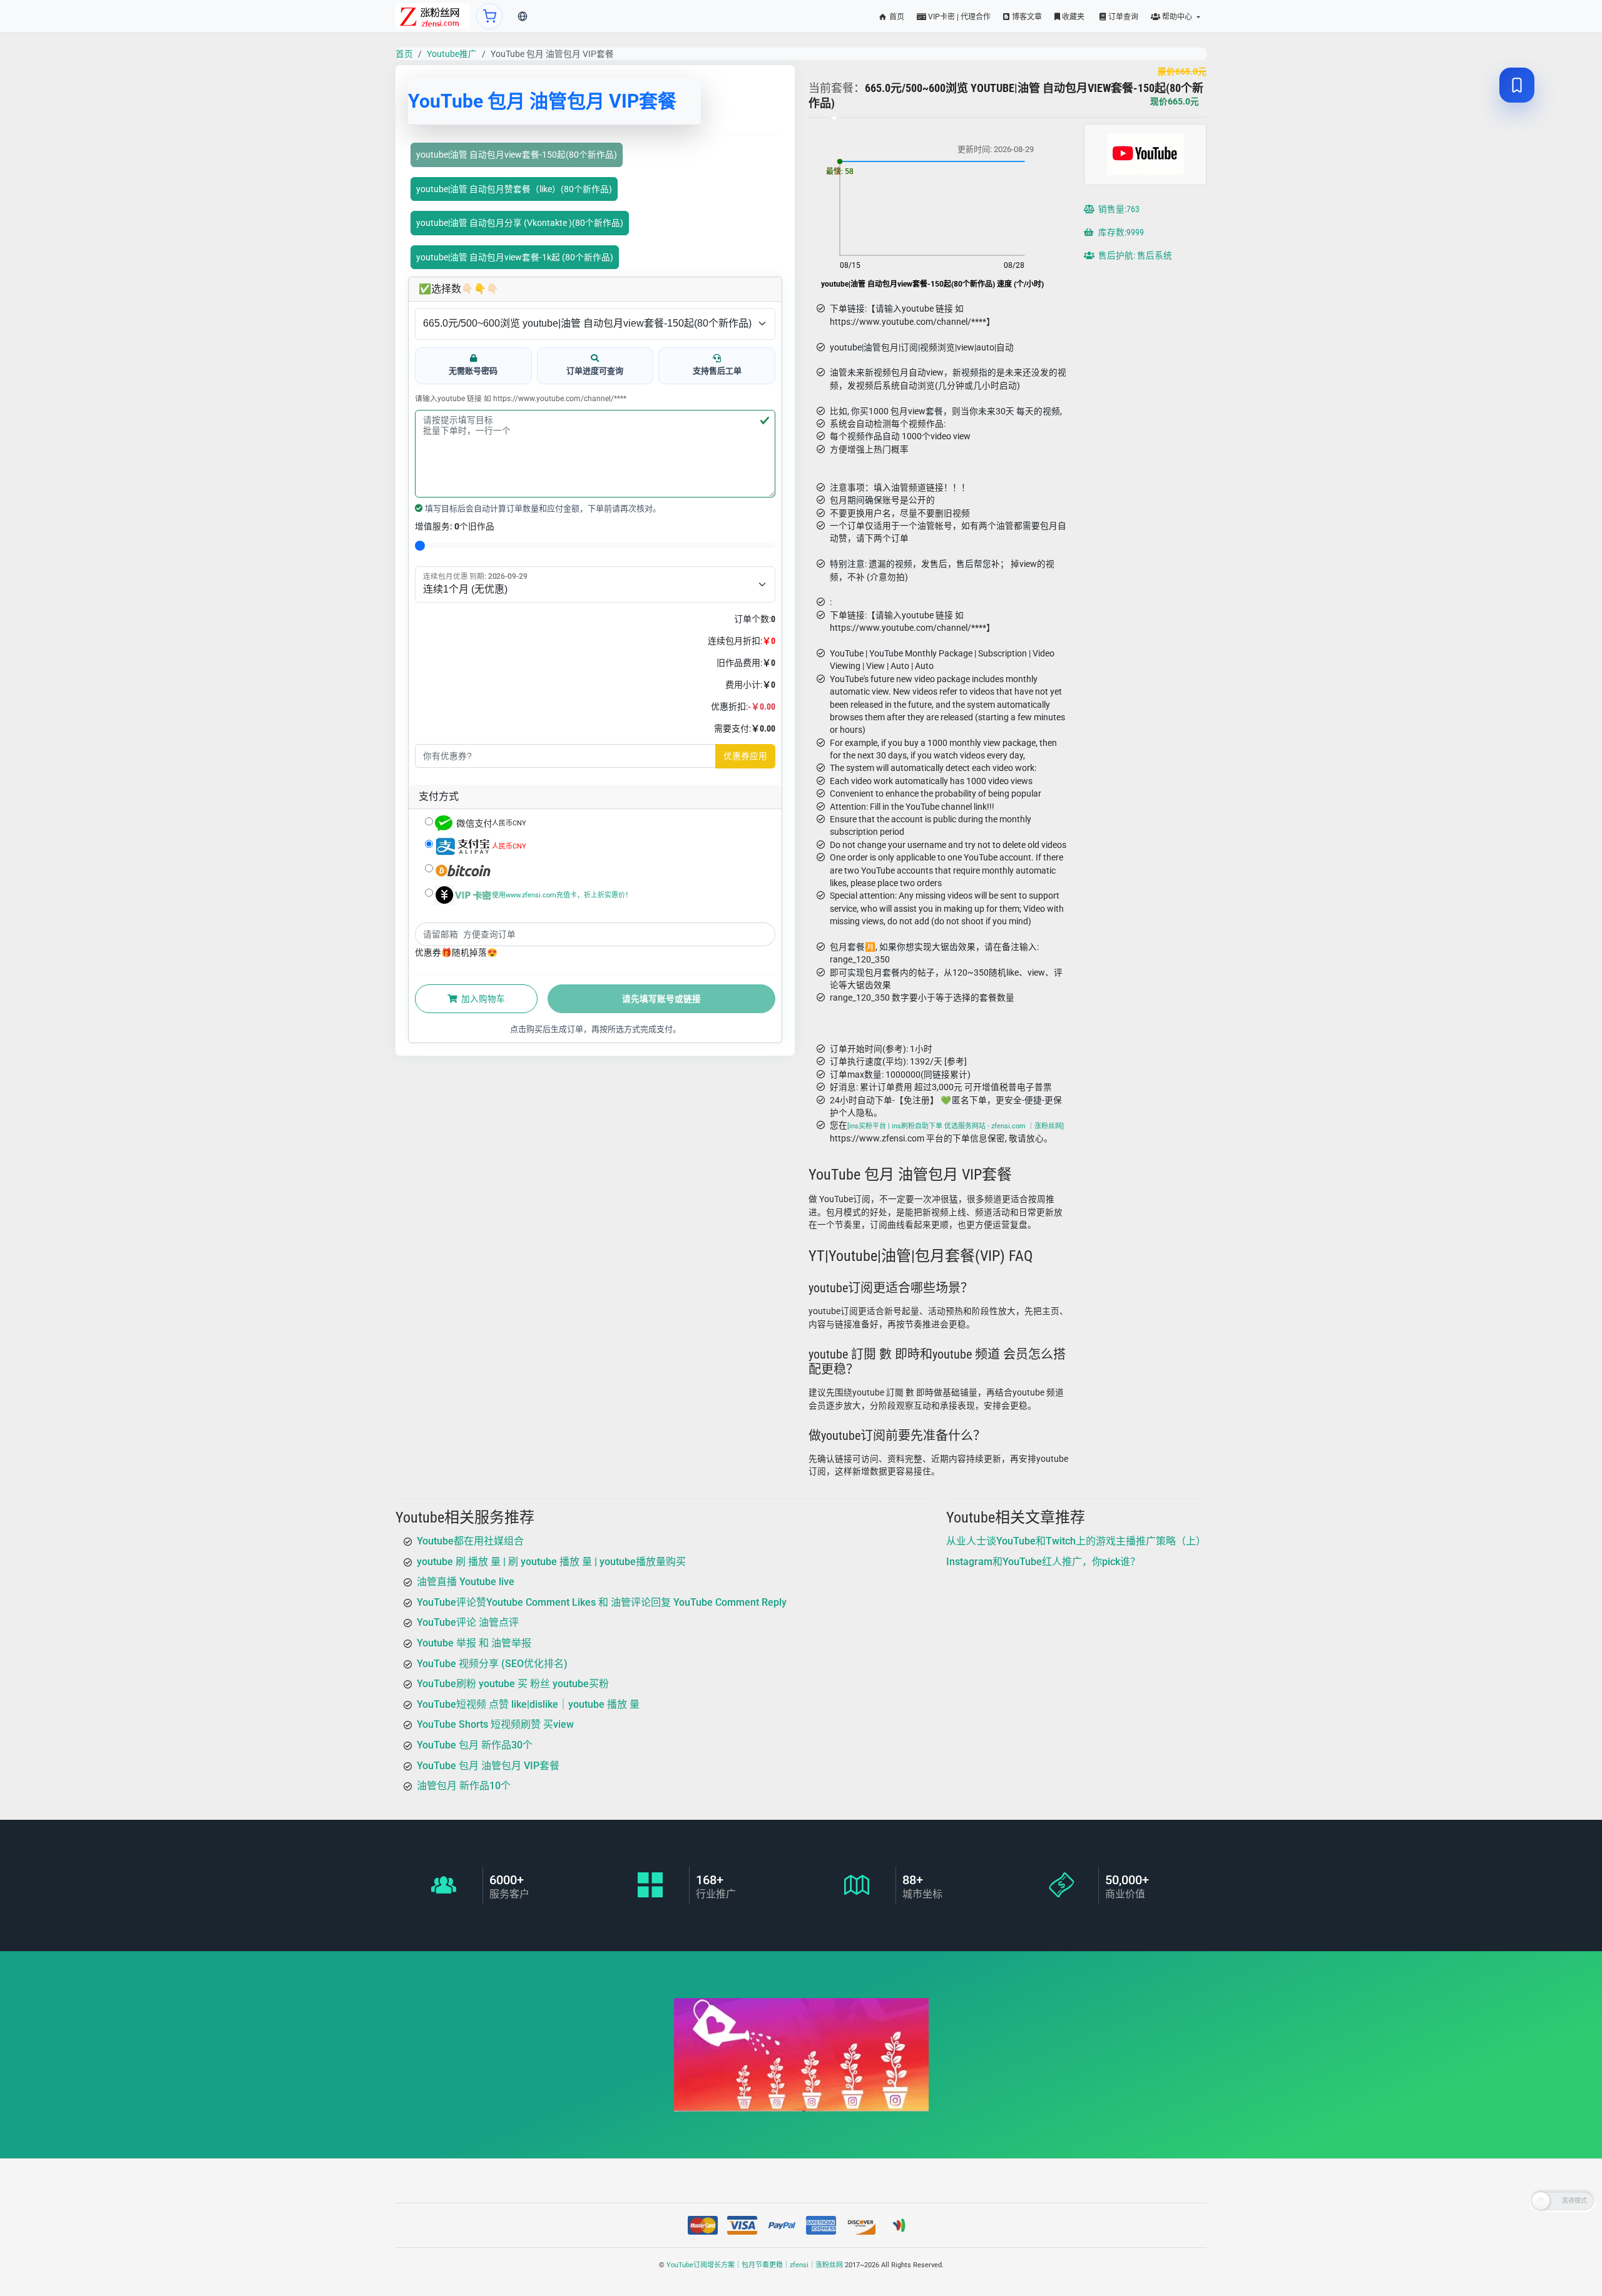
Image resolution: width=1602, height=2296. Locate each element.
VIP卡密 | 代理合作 (958, 17)
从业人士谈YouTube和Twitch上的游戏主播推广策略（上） (1076, 1541)
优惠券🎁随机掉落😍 (456, 952)
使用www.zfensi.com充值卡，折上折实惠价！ (562, 895)
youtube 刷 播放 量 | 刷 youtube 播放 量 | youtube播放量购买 (551, 1562)
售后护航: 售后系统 (1134, 256)
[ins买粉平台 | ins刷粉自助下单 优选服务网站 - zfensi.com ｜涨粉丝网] (956, 1127)
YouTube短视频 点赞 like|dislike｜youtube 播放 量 (528, 1704)
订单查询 (1122, 17)
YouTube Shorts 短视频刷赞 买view (495, 1724)
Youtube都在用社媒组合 (470, 1541)
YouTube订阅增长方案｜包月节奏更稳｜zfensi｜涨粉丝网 (755, 2265)
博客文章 (1026, 17)
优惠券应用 (745, 756)
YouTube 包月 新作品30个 (475, 1745)
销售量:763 (1118, 210)
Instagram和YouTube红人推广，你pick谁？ (1043, 1562)
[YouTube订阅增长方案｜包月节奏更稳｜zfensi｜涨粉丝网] (433, 16)
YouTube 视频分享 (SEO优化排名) (492, 1664)
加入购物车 (482, 999)
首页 (896, 17)
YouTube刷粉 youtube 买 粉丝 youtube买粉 (513, 1684)
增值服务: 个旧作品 (455, 526)
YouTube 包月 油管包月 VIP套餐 (488, 1766)
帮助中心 (1177, 17)
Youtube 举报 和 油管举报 (474, 1643)
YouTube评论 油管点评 (468, 1622)
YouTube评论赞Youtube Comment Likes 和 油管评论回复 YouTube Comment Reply (602, 1602)
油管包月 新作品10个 (464, 1786)
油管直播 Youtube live (466, 1582)
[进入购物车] (489, 16)
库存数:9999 (1120, 233)
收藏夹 (1072, 17)
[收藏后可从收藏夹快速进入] (1517, 85)
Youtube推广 (452, 54)
